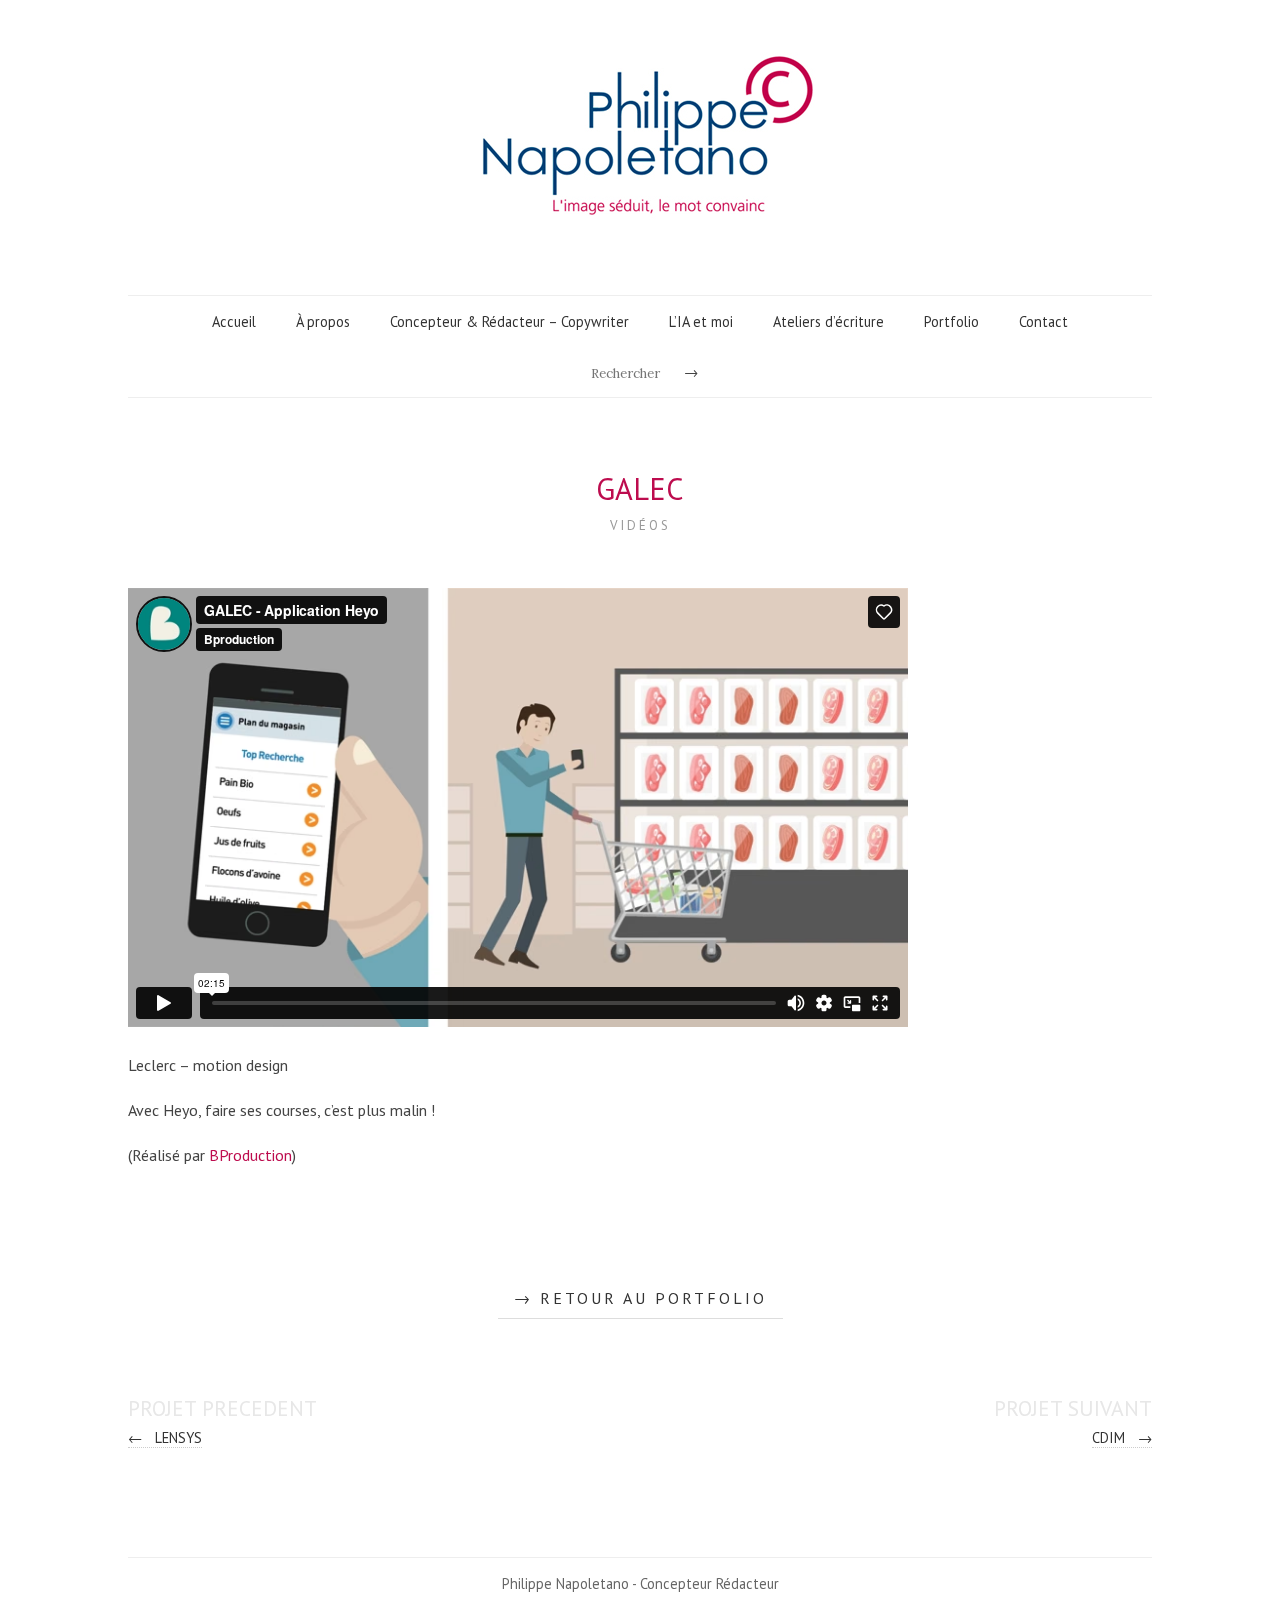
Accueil (234, 321)
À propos (323, 321)
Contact (1043, 321)
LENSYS (165, 1437)
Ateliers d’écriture (828, 321)
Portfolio (951, 321)
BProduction (250, 1155)
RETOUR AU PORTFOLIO (653, 1298)
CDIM (1122, 1437)
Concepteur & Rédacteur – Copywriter (509, 321)
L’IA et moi (701, 321)
